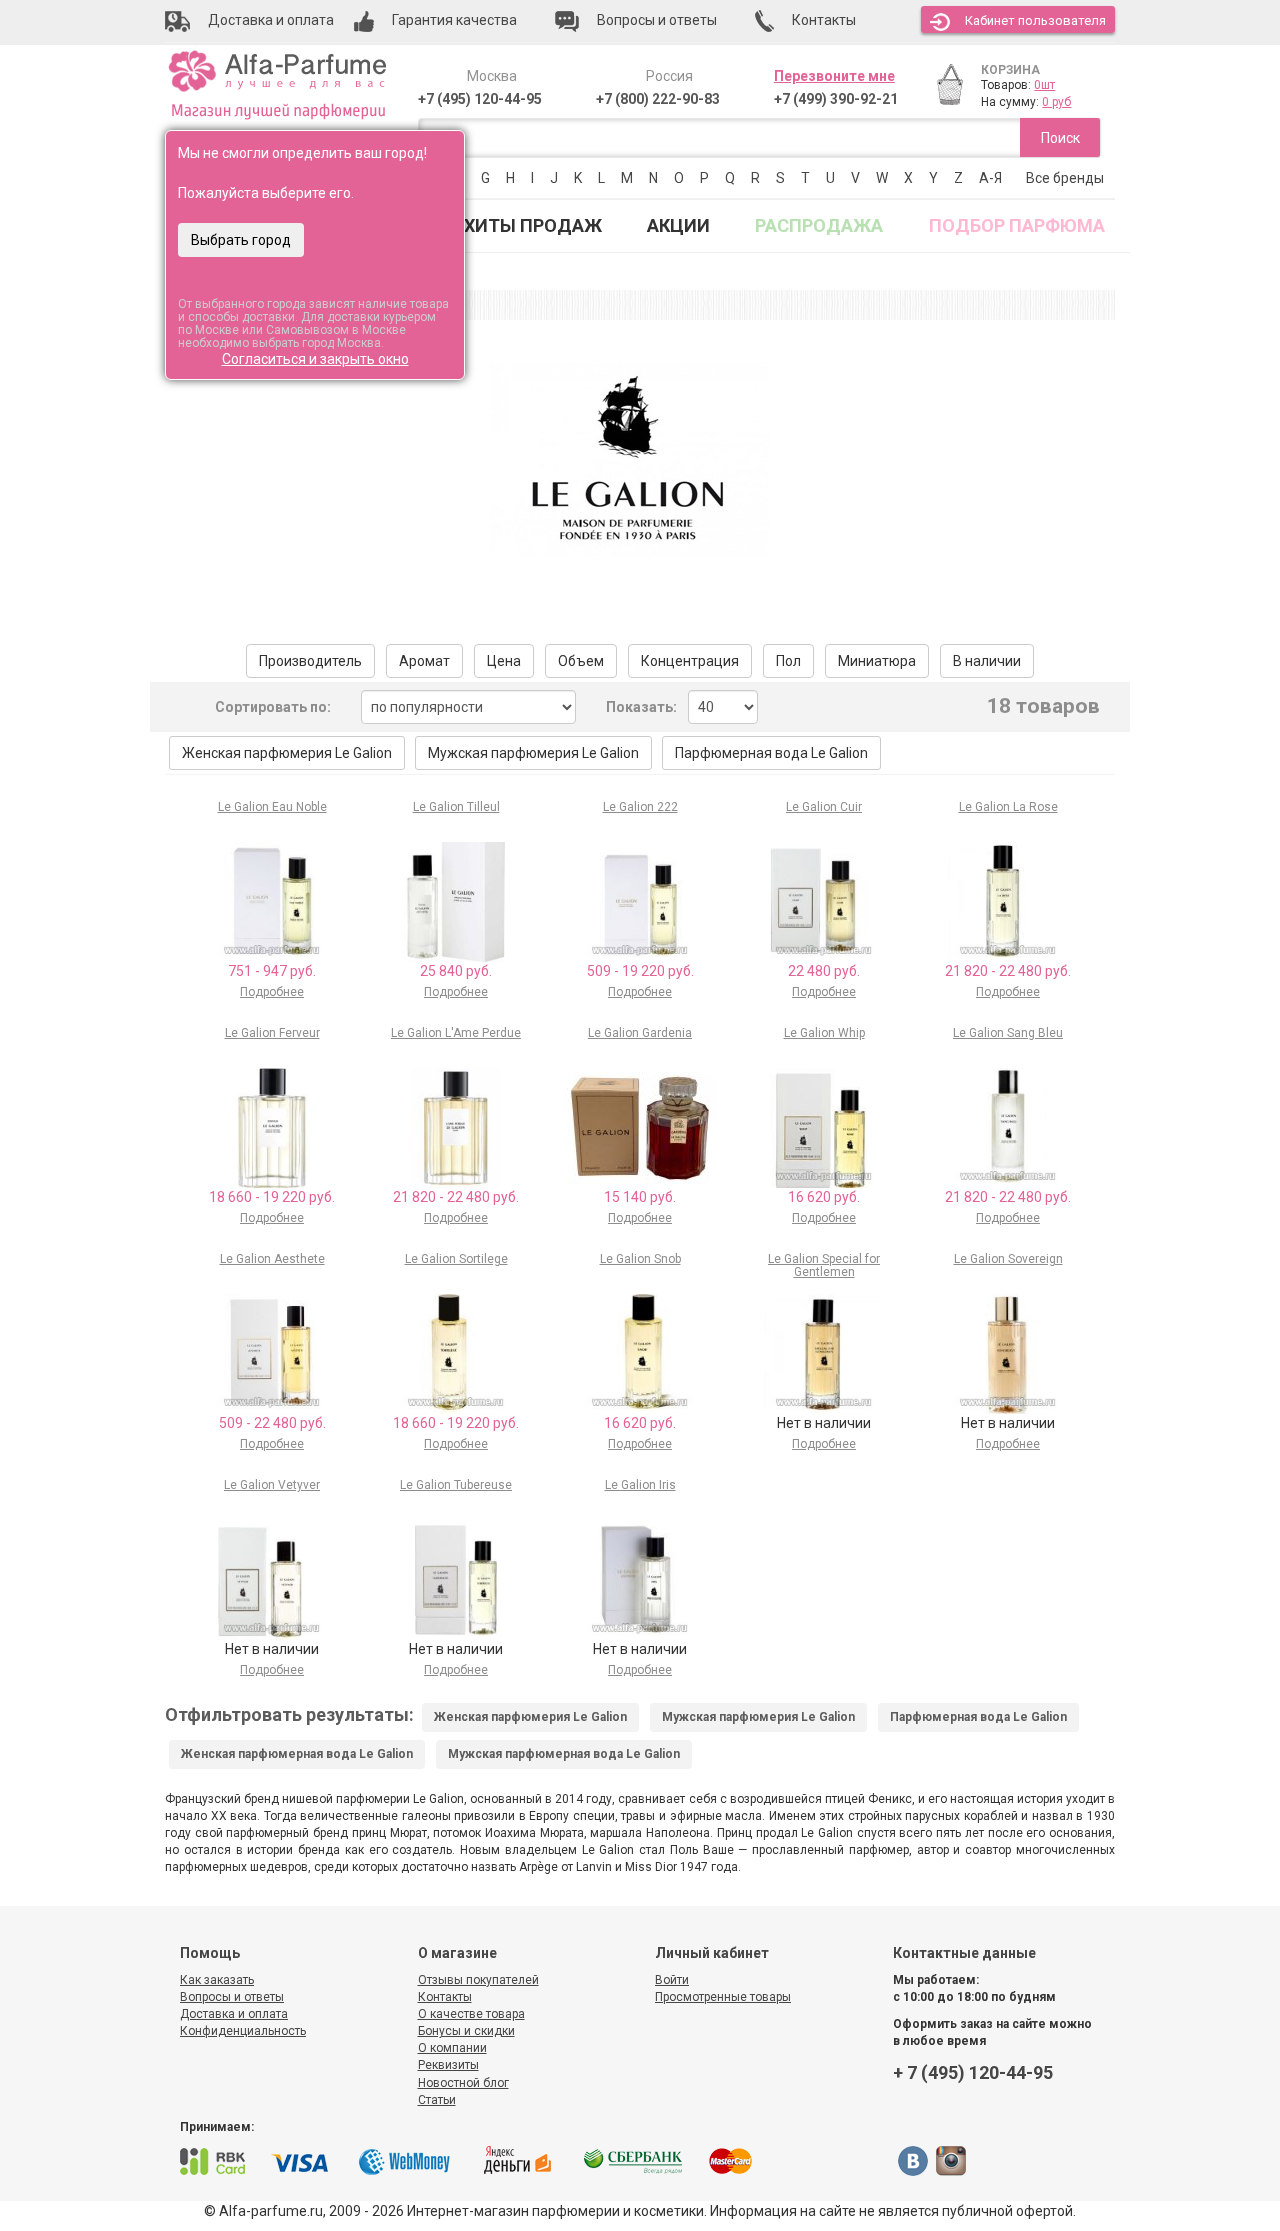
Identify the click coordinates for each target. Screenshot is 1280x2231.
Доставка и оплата (234, 2014)
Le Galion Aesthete (272, 1259)
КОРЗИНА (1010, 70)
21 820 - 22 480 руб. (1008, 971)
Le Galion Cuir (824, 807)
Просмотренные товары (723, 1997)
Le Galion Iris (640, 1485)
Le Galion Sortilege (456, 1259)
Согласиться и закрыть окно (315, 359)
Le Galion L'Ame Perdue (456, 1033)
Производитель (310, 661)
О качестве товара (471, 2014)
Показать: (641, 707)
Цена (504, 661)
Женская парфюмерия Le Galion (287, 753)
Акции (678, 225)
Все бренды (1065, 178)
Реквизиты (448, 2065)
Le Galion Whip (824, 1033)
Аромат (424, 661)
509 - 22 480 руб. (272, 1423)
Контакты (445, 1997)
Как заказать (217, 1980)
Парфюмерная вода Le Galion (771, 753)
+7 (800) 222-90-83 (658, 99)
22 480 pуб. (824, 971)
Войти (672, 1980)
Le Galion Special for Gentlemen (824, 1265)
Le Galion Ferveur (272, 1033)
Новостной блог (463, 2083)
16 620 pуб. (824, 1197)
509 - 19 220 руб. (640, 971)
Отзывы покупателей (478, 1980)
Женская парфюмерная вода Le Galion (297, 1754)
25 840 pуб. (456, 971)
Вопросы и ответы (232, 1997)
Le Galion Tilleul (456, 807)
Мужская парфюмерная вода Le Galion (564, 1754)
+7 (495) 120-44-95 (480, 99)
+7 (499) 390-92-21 (836, 99)
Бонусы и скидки (466, 2031)
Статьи (437, 2100)
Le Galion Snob (640, 1259)
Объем (581, 661)
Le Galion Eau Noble (272, 807)
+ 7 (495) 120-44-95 (973, 2072)
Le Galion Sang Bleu (1008, 1033)
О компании (452, 2048)
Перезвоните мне (834, 76)
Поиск (1060, 138)
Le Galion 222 (640, 807)
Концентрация (690, 661)
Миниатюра (877, 661)
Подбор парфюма (1017, 225)
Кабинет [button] (1035, 20)
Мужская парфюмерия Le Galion (533, 753)
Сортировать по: (273, 707)
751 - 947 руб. (272, 971)
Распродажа (819, 225)
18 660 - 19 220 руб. (272, 1197)
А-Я (990, 178)
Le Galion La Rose (1008, 807)
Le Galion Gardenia (640, 1033)
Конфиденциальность (243, 2031)
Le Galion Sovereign (1008, 1259)
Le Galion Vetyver (272, 1485)
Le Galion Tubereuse (456, 1485)
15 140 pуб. (640, 1197)
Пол (788, 661)
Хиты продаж (533, 225)
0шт (1044, 85)
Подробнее (272, 992)
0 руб (1056, 102)
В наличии (987, 661)
